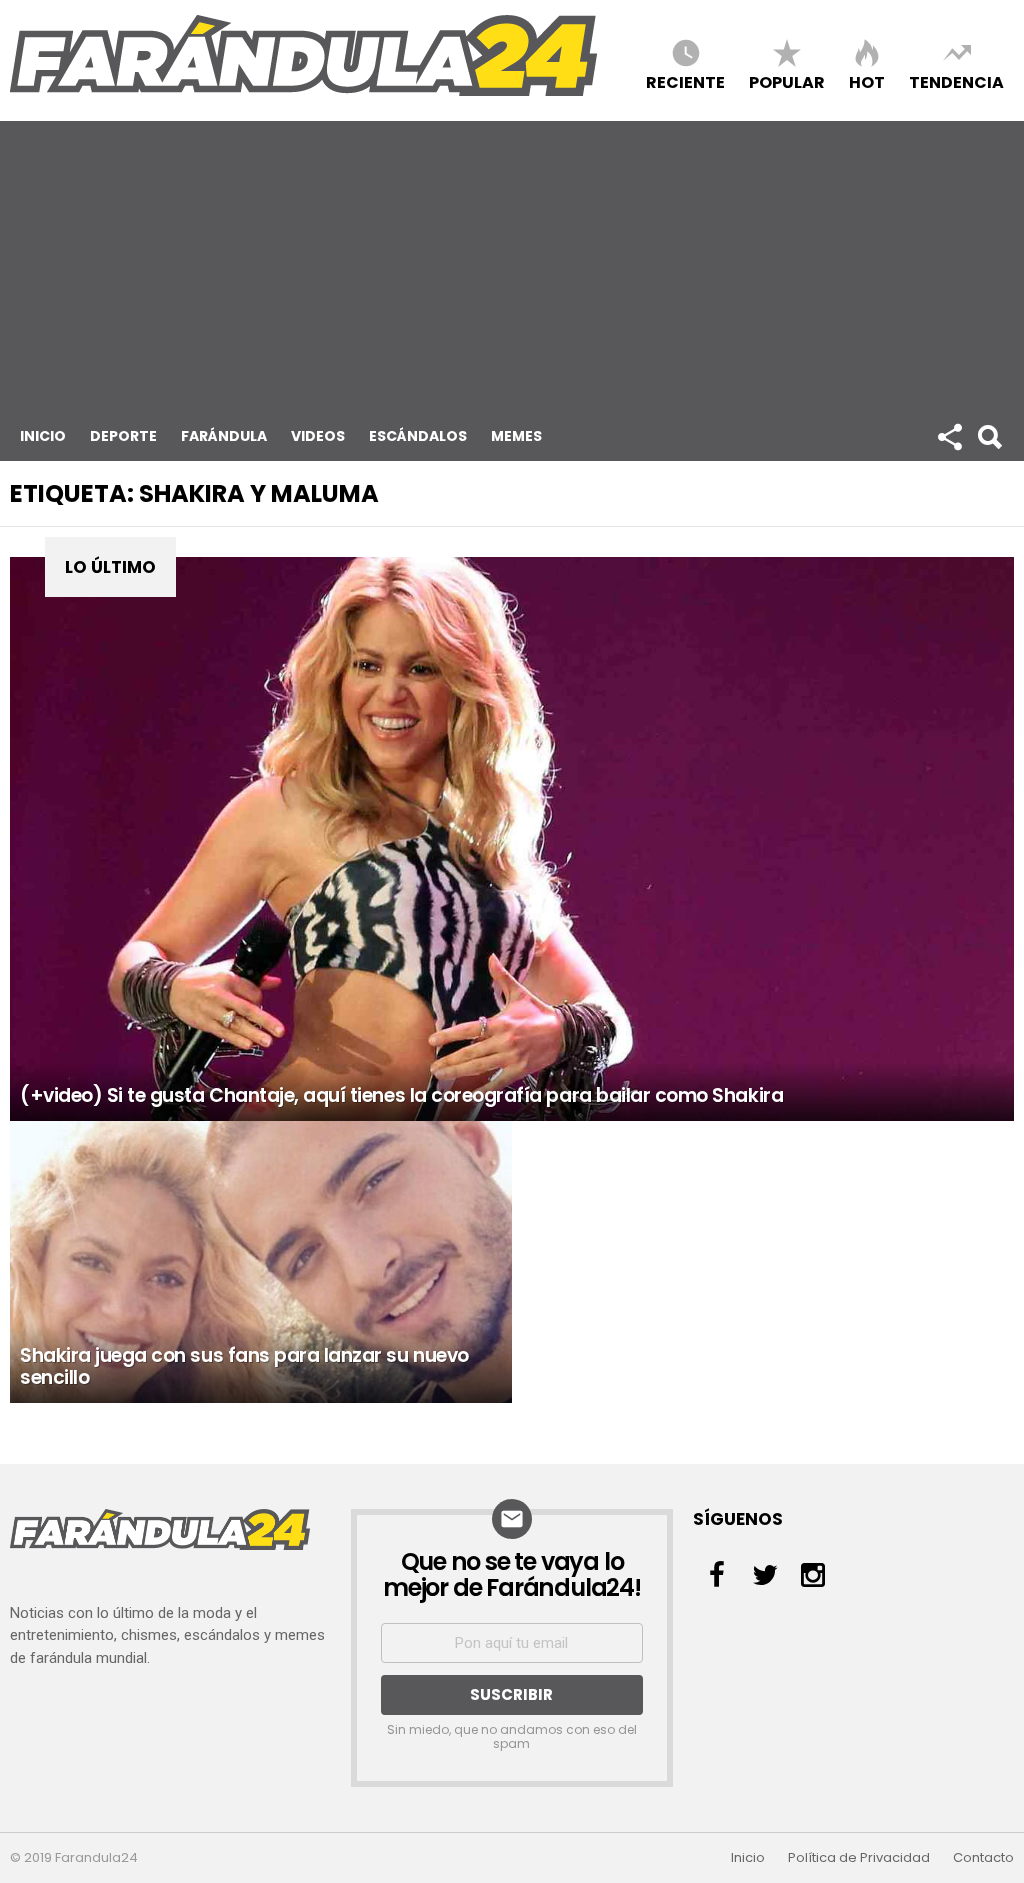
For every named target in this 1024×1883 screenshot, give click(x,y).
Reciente (685, 81)
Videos (318, 436)
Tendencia (956, 81)
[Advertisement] (512, 261)
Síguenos (949, 436)
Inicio (43, 436)
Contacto (983, 1858)
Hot (867, 81)
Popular (787, 81)
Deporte (123, 436)
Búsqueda (989, 436)
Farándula (224, 436)
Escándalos (418, 436)
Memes (516, 436)
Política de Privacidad (859, 1858)
